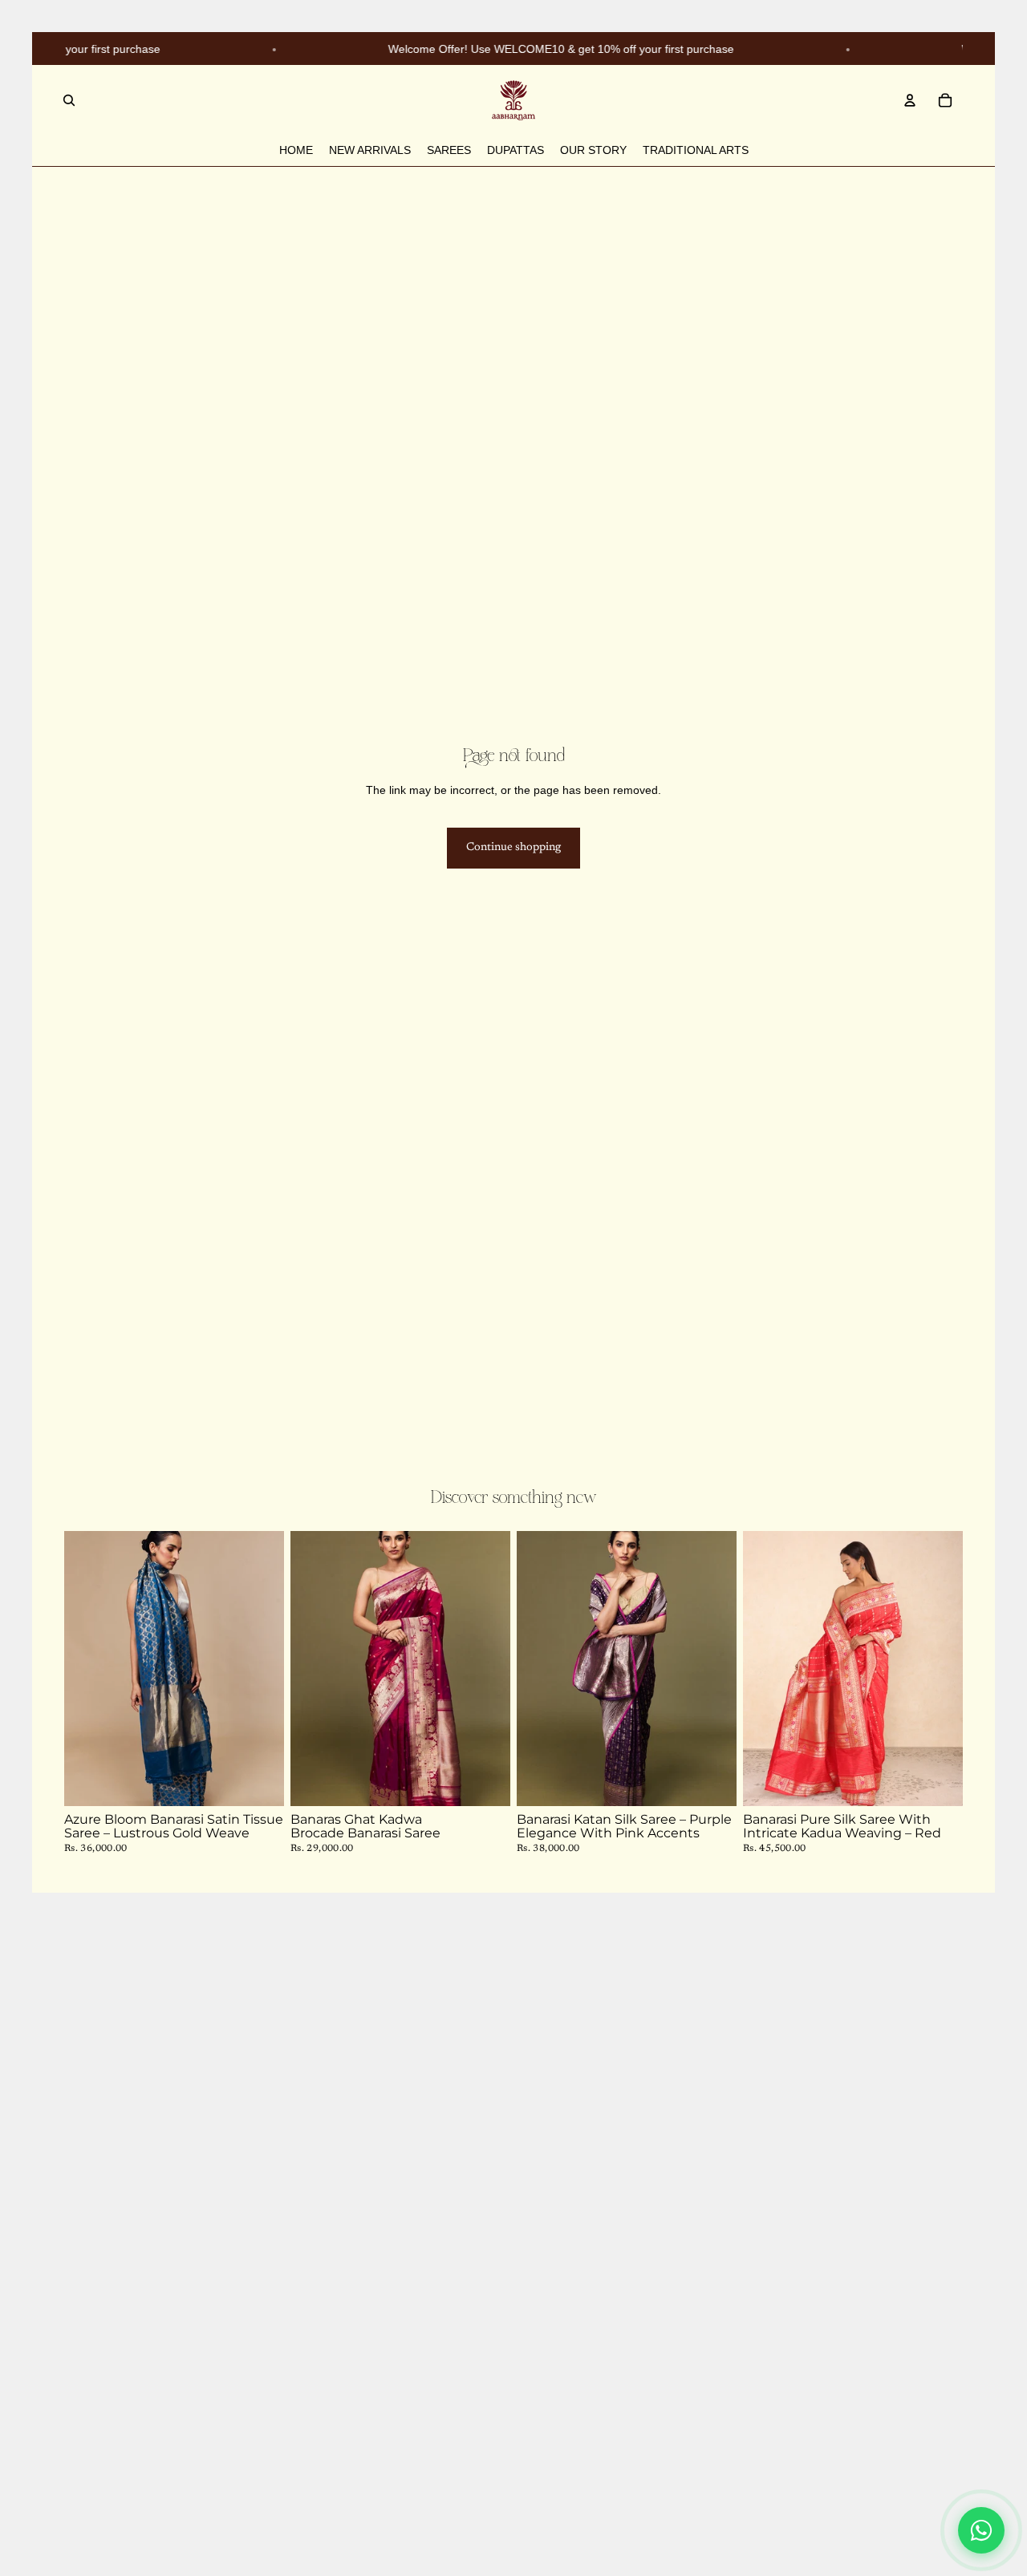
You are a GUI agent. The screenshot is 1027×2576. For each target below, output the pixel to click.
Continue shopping (513, 848)
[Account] (910, 100)
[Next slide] (260, 1669)
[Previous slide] (88, 1669)
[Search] (69, 100)
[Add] (259, 1781)
